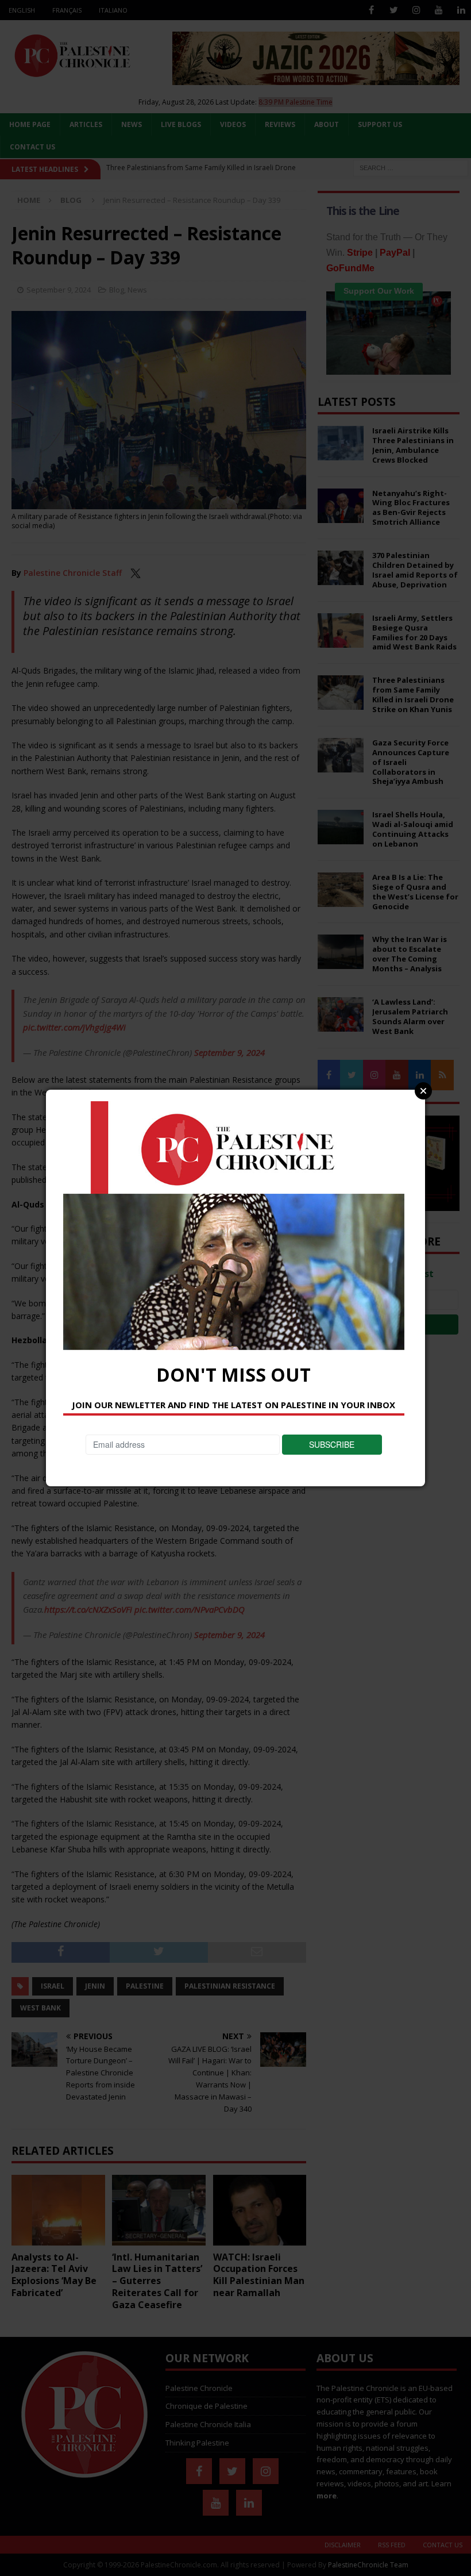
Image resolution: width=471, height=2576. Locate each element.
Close (423, 1091)
